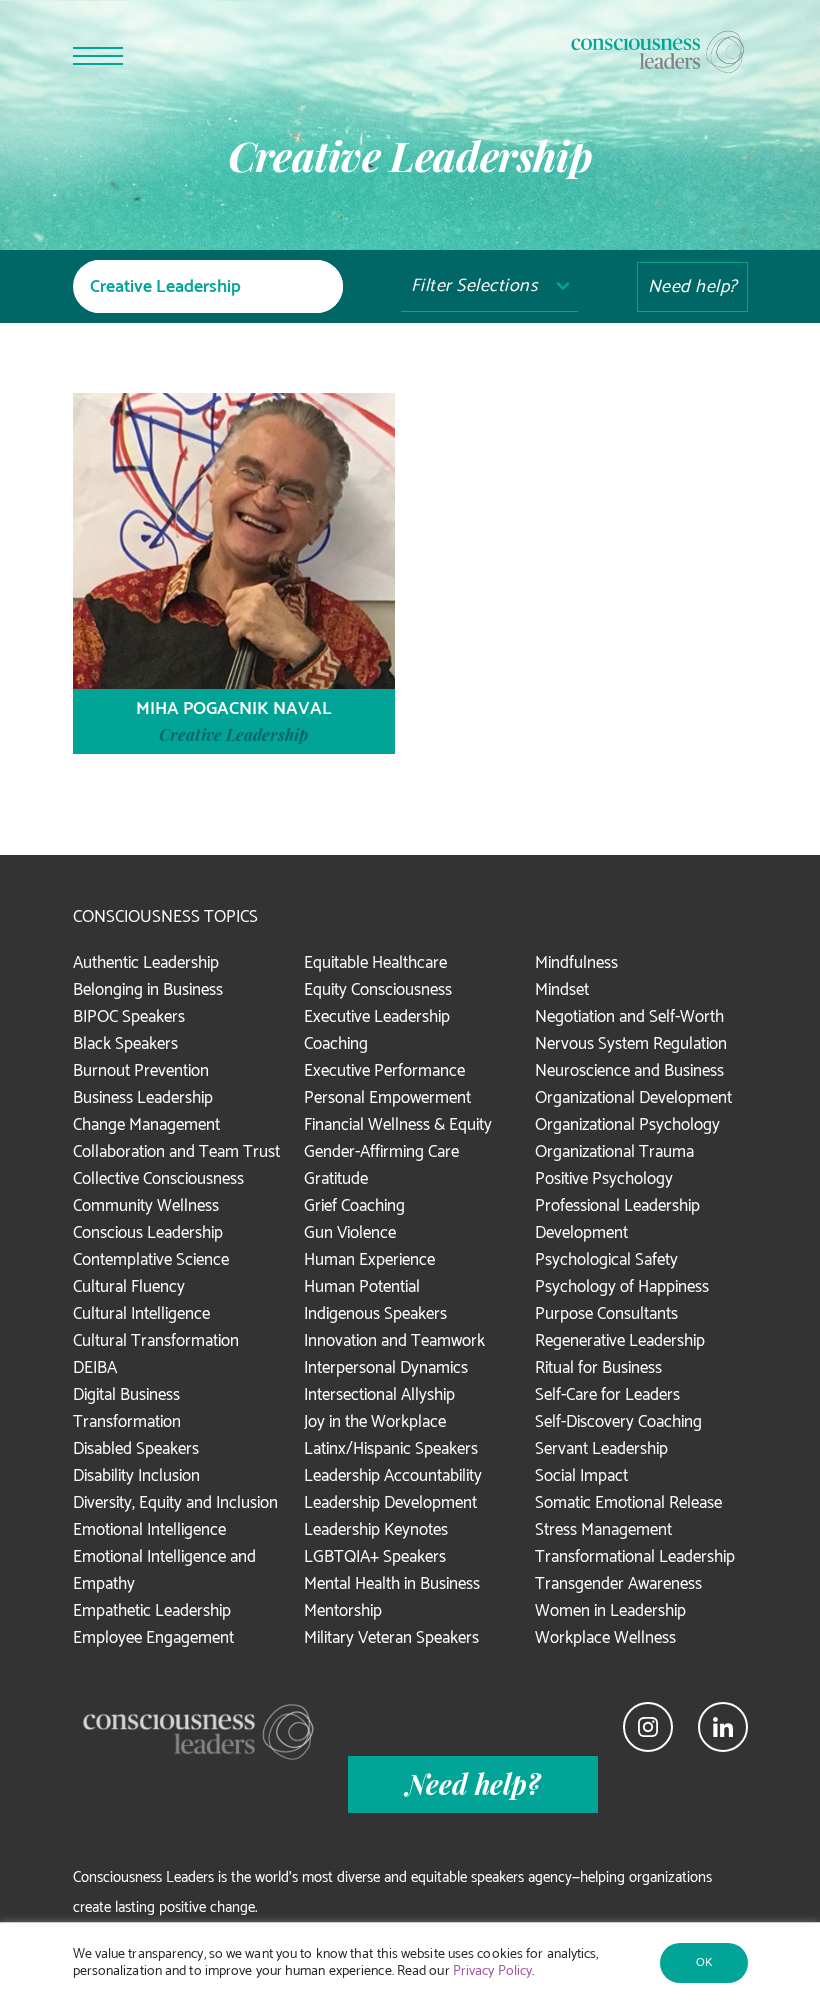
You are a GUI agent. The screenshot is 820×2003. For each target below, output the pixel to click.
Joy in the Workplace (375, 1422)
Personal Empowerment (387, 1098)
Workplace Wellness (605, 1638)
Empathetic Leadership (152, 1611)
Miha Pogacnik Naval (234, 709)
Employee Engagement (153, 1638)
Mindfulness (576, 963)
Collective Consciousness (158, 1179)
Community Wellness (146, 1206)
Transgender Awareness (618, 1584)
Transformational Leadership (635, 1557)
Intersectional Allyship (379, 1395)
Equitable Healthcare (375, 963)
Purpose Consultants (606, 1314)
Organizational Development (633, 1098)
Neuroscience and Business (629, 1071)
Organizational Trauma (614, 1152)
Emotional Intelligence (149, 1530)
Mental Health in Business (392, 1584)
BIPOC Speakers (129, 1017)
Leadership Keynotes (376, 1530)
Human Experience (369, 1260)
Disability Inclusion (136, 1476)
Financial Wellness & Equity (398, 1125)
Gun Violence (350, 1233)
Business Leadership (143, 1098)
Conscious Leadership (148, 1233)
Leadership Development (390, 1503)
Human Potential (362, 1287)
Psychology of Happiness (622, 1287)
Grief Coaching (354, 1206)
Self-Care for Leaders (607, 1395)
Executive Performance (384, 1071)
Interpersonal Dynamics (386, 1368)
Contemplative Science (151, 1260)
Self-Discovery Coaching (618, 1422)
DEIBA (95, 1368)
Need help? (692, 287)
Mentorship (343, 1611)
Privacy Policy (492, 1971)
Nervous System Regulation (631, 1044)
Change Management (146, 1125)
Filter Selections (475, 286)
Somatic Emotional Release (628, 1503)
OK (704, 1962)
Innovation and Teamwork (394, 1341)
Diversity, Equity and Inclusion (175, 1503)
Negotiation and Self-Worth (629, 1017)
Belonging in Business (148, 990)
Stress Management (603, 1530)
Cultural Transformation (156, 1341)
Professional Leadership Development (617, 1219)
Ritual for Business (598, 1368)
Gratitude (336, 1179)
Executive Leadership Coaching (377, 1030)
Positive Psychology (604, 1179)
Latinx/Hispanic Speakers (391, 1449)
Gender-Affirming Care (381, 1152)
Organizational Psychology (627, 1125)
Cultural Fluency (129, 1287)
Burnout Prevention (141, 1071)
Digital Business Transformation (127, 1408)
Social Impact (581, 1476)
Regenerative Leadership (620, 1341)
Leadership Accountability (393, 1476)
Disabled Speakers (136, 1449)
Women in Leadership (610, 1611)
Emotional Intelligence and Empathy (164, 1570)
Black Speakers (125, 1044)
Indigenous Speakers (375, 1314)
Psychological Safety (606, 1260)
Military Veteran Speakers (391, 1638)
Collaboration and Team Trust (176, 1152)
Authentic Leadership (146, 963)
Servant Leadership (601, 1449)
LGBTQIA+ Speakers (375, 1557)
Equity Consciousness (378, 990)
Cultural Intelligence (141, 1314)
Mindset (562, 990)
